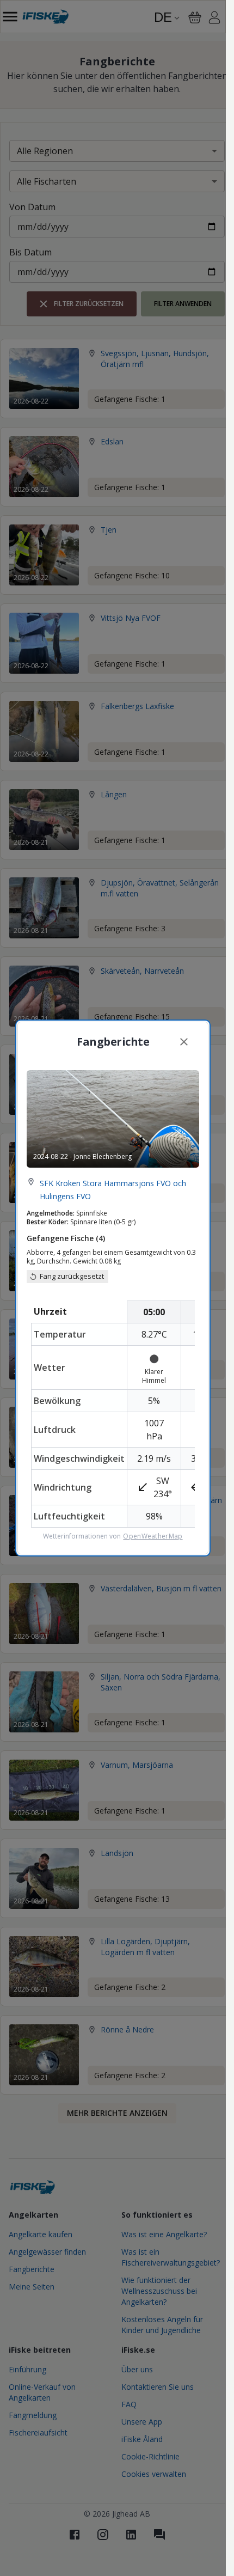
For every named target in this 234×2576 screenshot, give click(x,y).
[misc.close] (184, 1042)
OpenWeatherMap (153, 1536)
